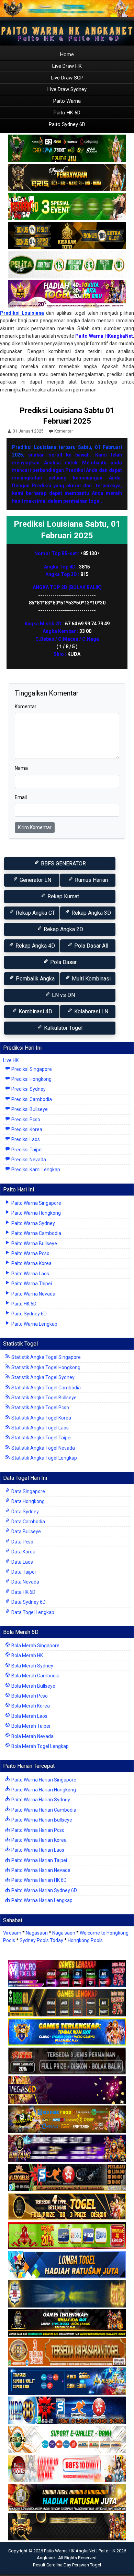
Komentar (64, 431)
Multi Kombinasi (91, 979)
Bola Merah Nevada (32, 1736)
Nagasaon (37, 1933)
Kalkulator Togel (63, 1028)
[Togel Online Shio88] (67, 2498)
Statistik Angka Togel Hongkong (45, 1367)
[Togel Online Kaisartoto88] (67, 2236)
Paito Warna (67, 101)
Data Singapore (28, 1491)
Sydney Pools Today (41, 1940)
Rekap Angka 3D (91, 913)
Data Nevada (25, 1582)
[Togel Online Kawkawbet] (67, 2061)
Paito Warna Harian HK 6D (38, 1880)
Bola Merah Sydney (32, 1666)
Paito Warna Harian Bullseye (41, 1820)
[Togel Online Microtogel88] (67, 1974)
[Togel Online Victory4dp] (67, 2032)
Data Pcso (22, 1542)
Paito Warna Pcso (30, 1253)
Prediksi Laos (25, 1139)
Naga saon (64, 1933)
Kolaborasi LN (91, 1011)
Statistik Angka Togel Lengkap (44, 1458)
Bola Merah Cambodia (35, 1676)
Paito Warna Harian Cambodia (43, 1810)
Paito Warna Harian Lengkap (41, 1900)
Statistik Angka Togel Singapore (46, 1357)
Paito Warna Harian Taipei (39, 1860)
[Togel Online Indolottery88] (67, 2411)
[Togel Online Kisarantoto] (67, 236)
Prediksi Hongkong (31, 1079)
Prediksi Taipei (26, 1150)
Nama (21, 768)
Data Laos (22, 1562)
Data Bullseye (26, 1531)
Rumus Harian (91, 880)
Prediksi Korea (26, 1129)
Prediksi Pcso (25, 1120)
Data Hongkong (27, 1501)
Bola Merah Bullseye (33, 1686)
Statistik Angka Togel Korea (41, 1418)
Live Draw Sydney (67, 89)
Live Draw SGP (67, 78)
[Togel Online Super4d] (67, 178)
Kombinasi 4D (35, 1011)
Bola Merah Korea (30, 1706)
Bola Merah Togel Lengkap (40, 1746)
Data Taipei (23, 1572)
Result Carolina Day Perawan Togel (67, 2565)
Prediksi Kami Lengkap (35, 1170)
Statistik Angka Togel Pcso (40, 1408)
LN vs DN (63, 995)
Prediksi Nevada (28, 1160)
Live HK (11, 1060)
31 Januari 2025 (28, 431)
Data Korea (23, 1552)
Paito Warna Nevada (33, 1294)
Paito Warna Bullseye (34, 1243)
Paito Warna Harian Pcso (37, 1830)
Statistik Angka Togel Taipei (41, 1438)
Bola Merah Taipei (30, 1726)
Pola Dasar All (91, 946)
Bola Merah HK (27, 1655)
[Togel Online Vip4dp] (67, 2323)
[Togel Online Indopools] (67, 2469)
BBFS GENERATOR (63, 864)
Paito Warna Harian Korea (38, 1840)
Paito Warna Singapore (36, 1203)
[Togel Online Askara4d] (67, 2119)
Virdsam (12, 1933)
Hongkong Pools (85, 1940)
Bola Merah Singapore (35, 1646)
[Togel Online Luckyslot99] (67, 2294)
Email (21, 797)
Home (67, 54)
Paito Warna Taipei (31, 1284)
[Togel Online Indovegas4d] (67, 2527)
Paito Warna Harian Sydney (40, 1800)
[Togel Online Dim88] (67, 149)
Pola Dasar (63, 962)
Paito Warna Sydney (33, 1223)
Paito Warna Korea (31, 1263)
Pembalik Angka (35, 979)
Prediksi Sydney (28, 1089)
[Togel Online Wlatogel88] (67, 2178)
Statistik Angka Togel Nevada (43, 1448)
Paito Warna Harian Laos (37, 1850)
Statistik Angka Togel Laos (40, 1428)
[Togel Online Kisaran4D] (67, 207)
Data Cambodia (28, 1522)
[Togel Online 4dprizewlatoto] (67, 2207)
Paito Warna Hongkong (36, 1213)
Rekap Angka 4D (35, 946)
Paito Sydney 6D (67, 124)
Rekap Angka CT (35, 913)
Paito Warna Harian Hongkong (43, 1790)
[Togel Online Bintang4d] (67, 2149)
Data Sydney (25, 1512)
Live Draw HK (67, 66)
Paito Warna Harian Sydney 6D (44, 1890)
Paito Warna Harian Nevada (40, 1870)
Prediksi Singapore (31, 1069)
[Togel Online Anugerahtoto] (67, 2381)
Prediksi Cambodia (31, 1099)
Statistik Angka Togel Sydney (42, 1377)
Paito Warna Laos (30, 1274)
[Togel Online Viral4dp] (67, 294)
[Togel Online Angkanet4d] (67, 2440)
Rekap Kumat (63, 896)
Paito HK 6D (67, 113)
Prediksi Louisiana (22, 313)
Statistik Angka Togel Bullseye (43, 1398)
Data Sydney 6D (28, 1602)
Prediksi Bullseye (29, 1109)
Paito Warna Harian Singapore (43, 1780)
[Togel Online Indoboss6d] (67, 2003)
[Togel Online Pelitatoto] (67, 265)
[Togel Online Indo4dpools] (67, 2265)
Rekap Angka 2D (63, 929)
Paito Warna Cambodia (36, 1233)
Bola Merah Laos (29, 1716)
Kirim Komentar (35, 827)
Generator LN (35, 880)
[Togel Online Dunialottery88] (67, 2352)
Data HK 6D (23, 1592)
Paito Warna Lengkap (34, 1324)
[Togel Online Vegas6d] (67, 2090)
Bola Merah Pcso (29, 1696)
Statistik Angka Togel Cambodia (46, 1388)
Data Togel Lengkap (32, 1612)
